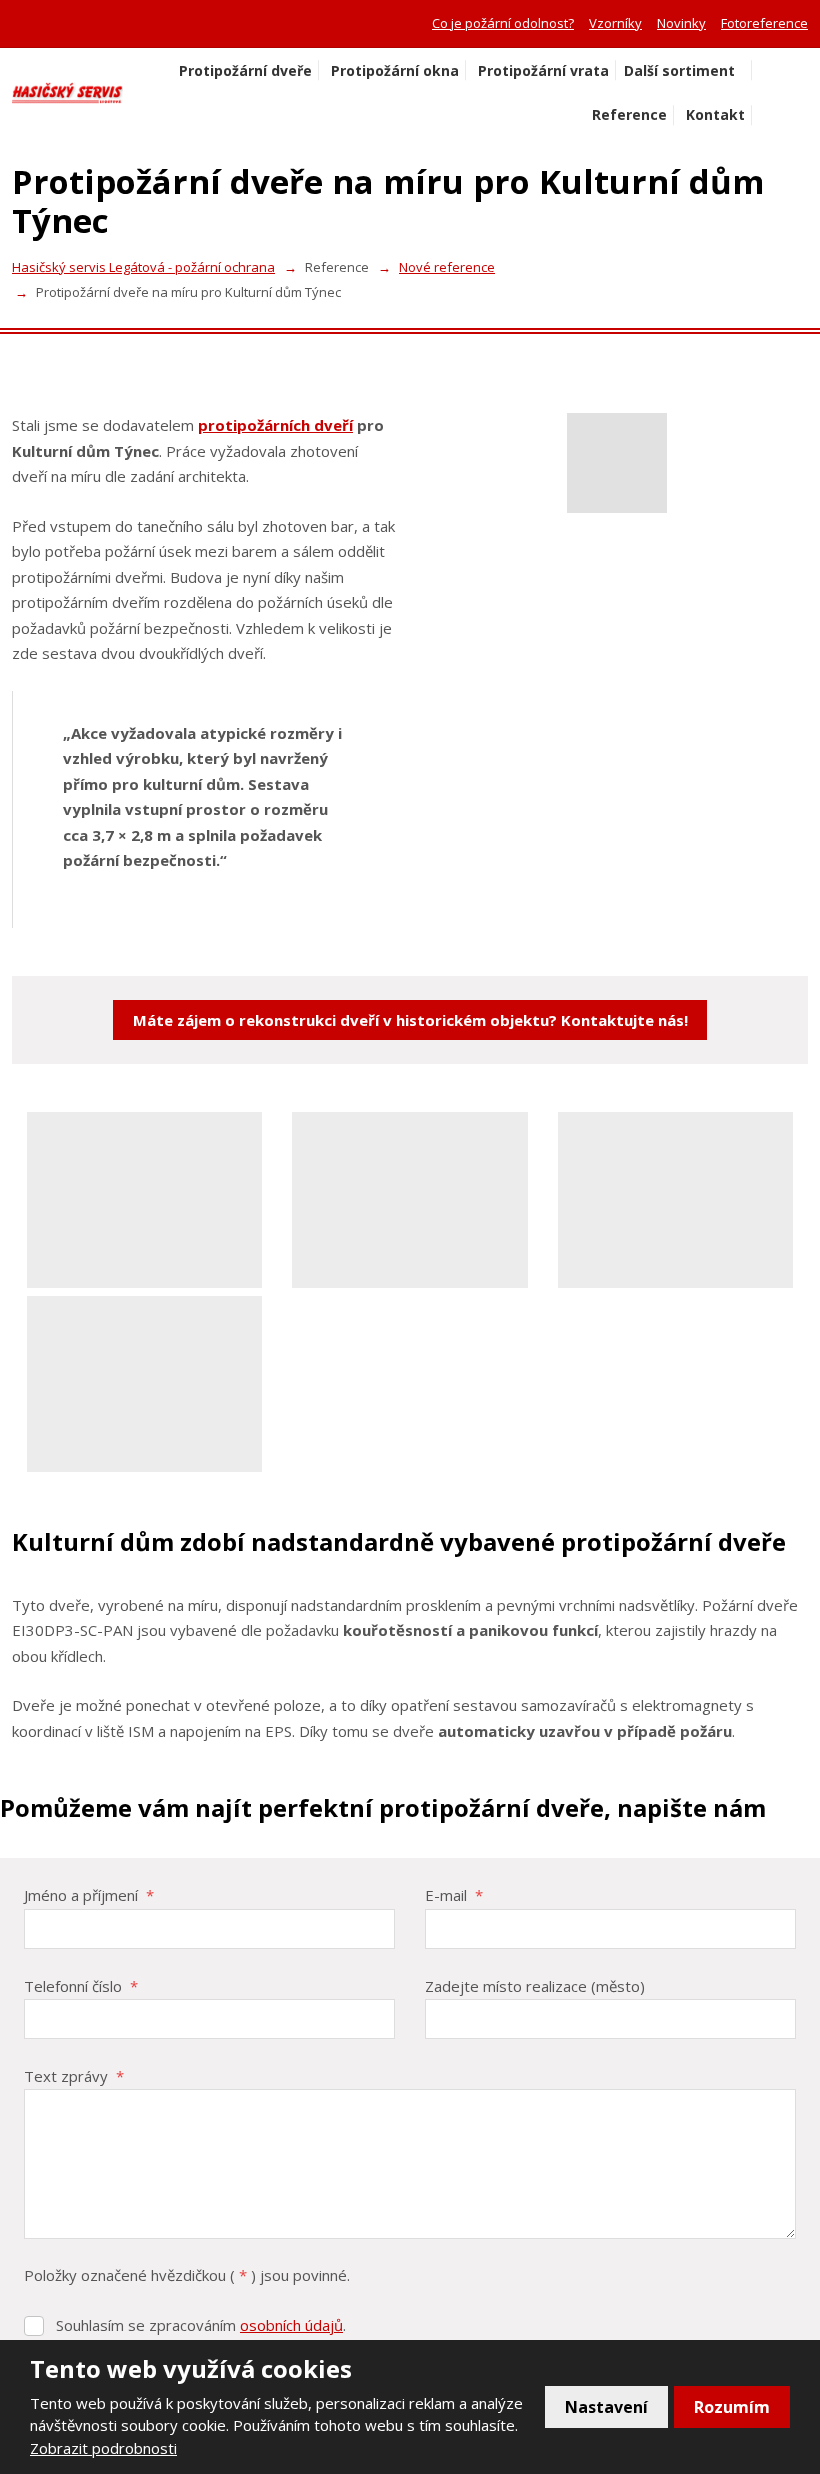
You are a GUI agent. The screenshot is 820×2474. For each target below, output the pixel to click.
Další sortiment (679, 70)
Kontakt (715, 114)
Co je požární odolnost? (503, 23)
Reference (629, 114)
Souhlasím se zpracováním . (201, 2325)
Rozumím (732, 2407)
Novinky (681, 23)
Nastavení (606, 2407)
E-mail (454, 1895)
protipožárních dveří (275, 425)
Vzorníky (615, 23)
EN (798, 94)
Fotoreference (764, 23)
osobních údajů (291, 2325)
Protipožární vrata (543, 70)
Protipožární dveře (245, 70)
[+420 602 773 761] (20, 23)
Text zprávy (74, 2076)
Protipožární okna (395, 70)
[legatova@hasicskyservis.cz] (42, 23)
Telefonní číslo (81, 1986)
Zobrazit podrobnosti (103, 2448)
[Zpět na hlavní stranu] (67, 92)
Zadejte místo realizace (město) (535, 1986)
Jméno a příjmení (89, 1895)
